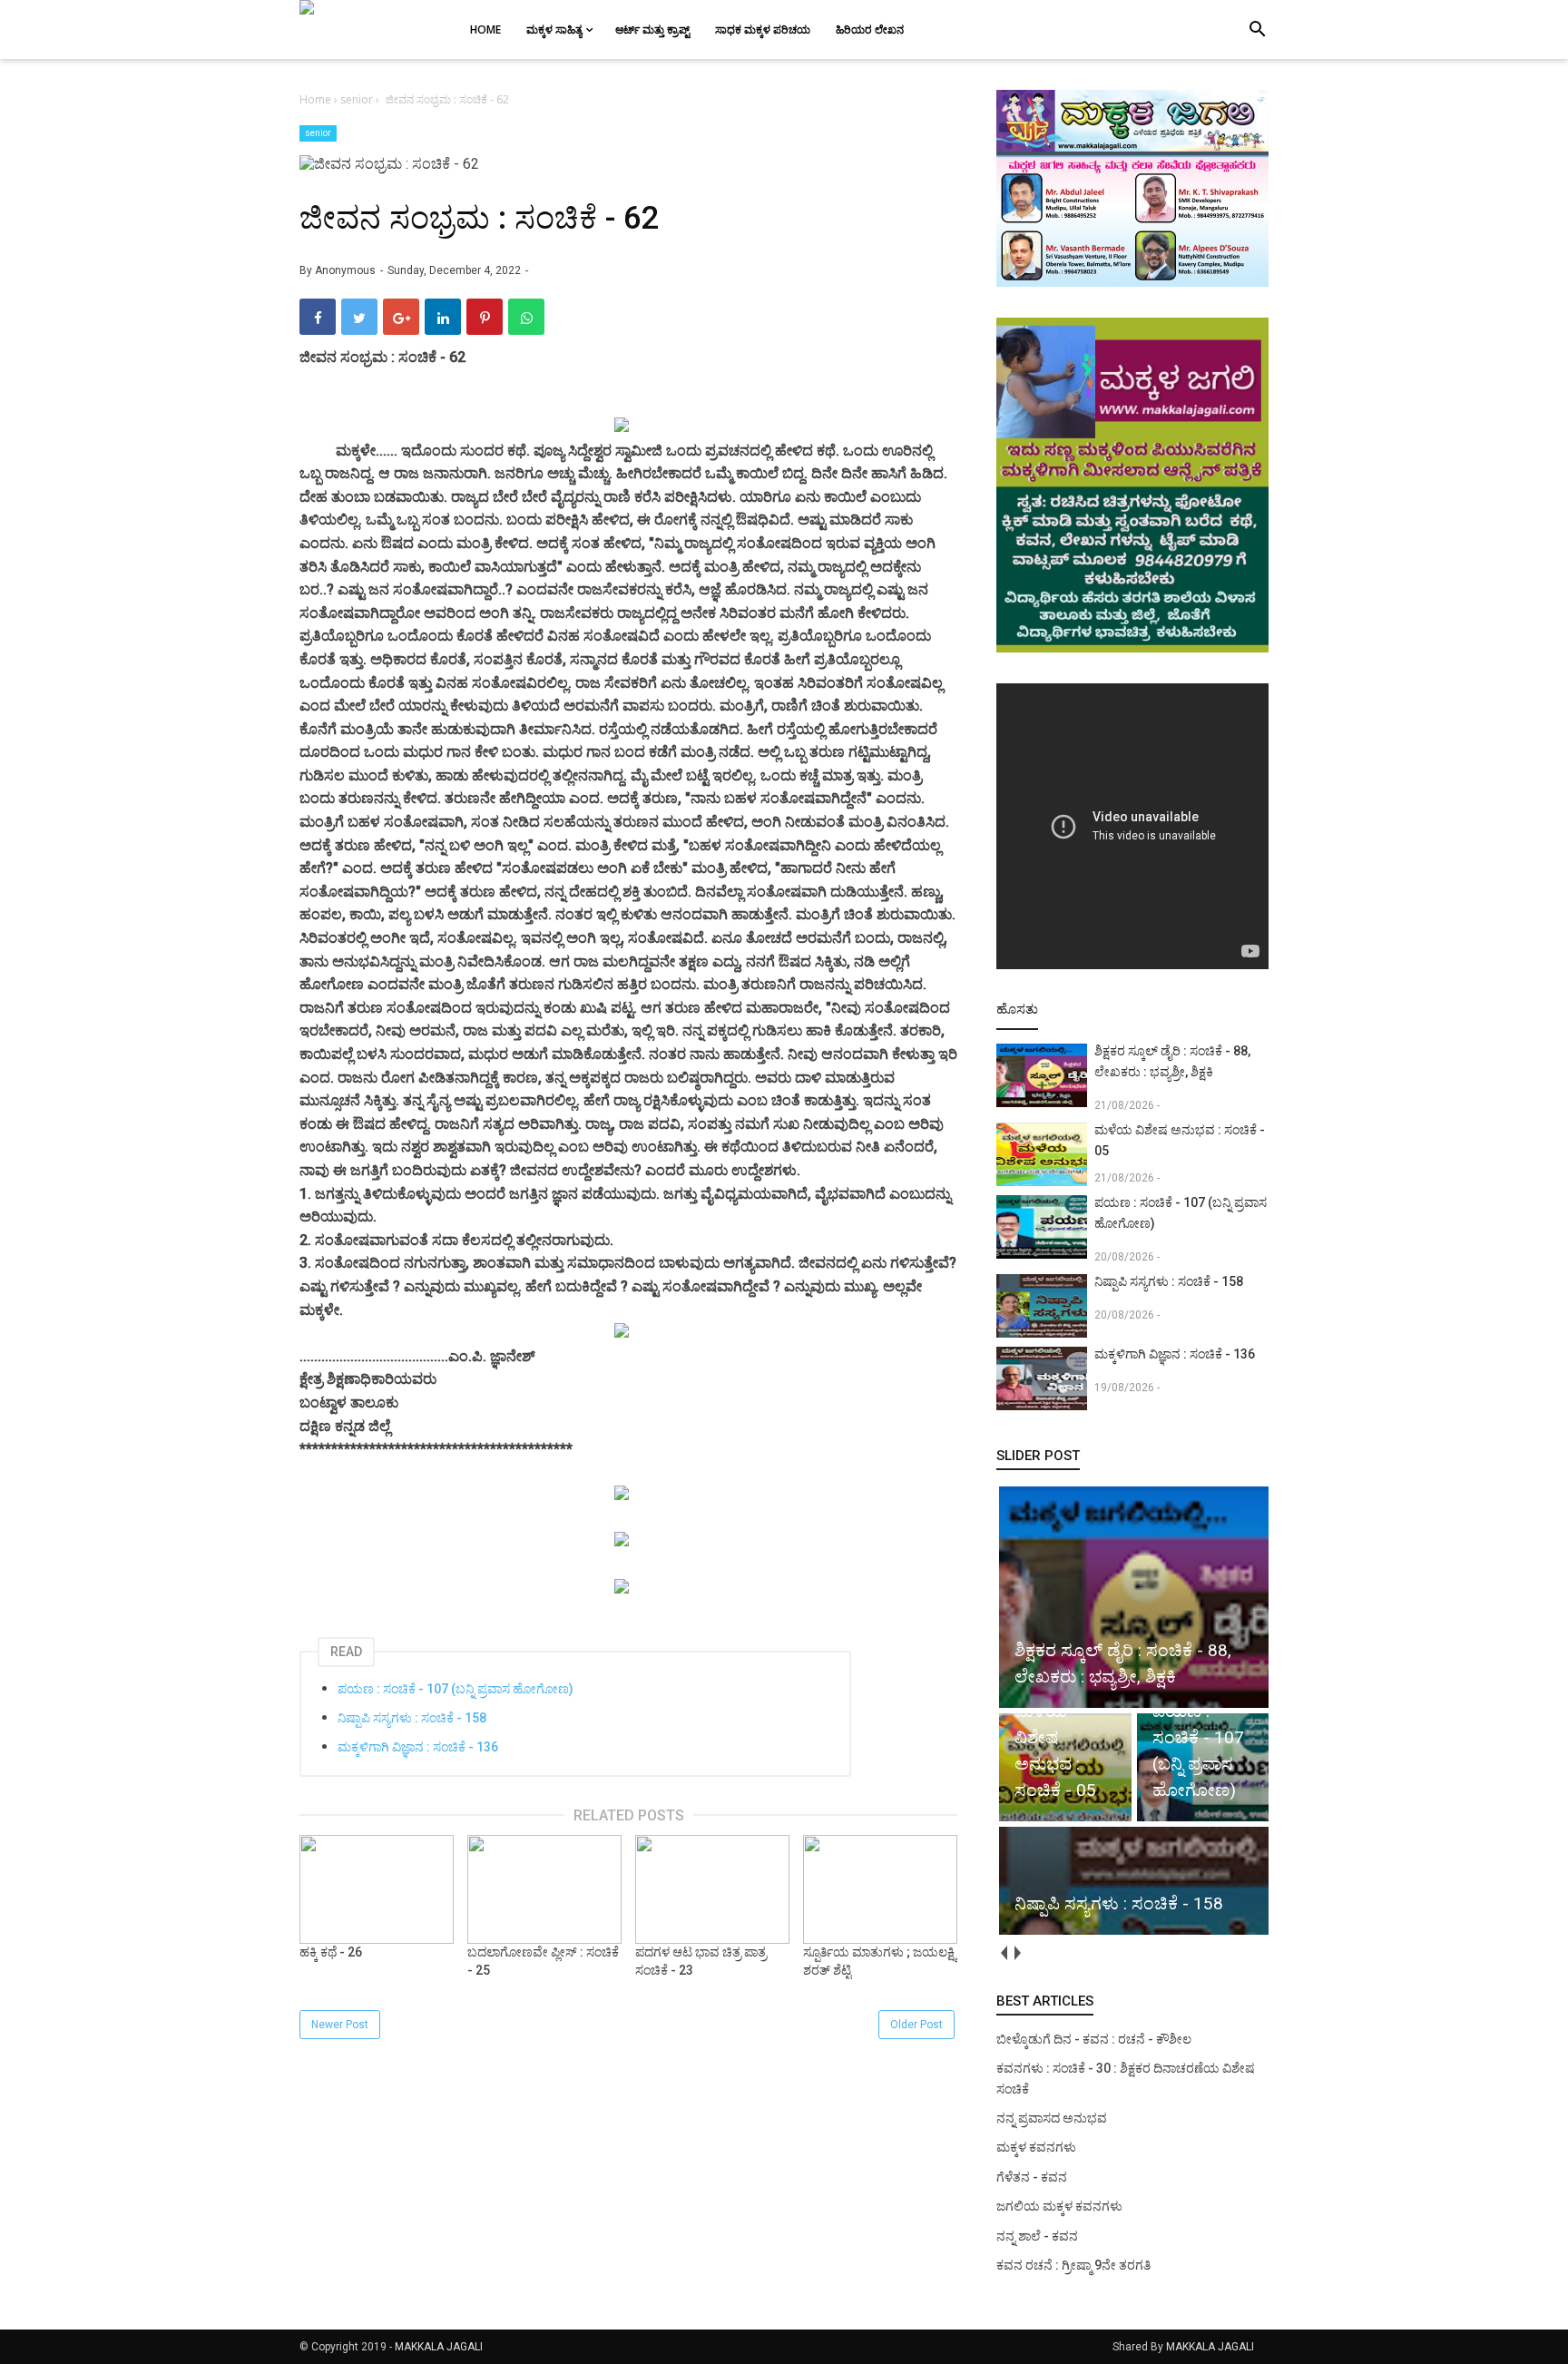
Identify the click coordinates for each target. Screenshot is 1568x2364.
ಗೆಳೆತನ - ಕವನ (1032, 2177)
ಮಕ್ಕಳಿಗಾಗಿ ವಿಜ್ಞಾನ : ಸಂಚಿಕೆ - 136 (418, 1747)
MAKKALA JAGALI (439, 2347)
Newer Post (340, 2025)
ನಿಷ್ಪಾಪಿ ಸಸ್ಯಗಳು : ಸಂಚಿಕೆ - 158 (412, 1718)
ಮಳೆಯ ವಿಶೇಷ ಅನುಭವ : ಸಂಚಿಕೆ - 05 (1180, 1140)
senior (318, 133)
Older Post (916, 2025)
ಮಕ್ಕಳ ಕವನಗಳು (1036, 2147)
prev (1003, 1953)
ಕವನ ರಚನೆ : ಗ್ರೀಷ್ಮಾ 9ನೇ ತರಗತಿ (1073, 2265)
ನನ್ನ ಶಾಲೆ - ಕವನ (1037, 2236)
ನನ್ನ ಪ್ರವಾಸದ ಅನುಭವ (1052, 2118)
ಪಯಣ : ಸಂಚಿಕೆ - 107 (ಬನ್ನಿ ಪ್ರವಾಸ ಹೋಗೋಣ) (456, 1689)
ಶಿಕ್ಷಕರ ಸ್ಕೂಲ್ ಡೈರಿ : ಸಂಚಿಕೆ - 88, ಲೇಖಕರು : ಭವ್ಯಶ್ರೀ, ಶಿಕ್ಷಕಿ (1172, 1061)
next (1017, 1953)
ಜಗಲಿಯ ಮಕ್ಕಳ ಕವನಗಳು (1059, 2206)
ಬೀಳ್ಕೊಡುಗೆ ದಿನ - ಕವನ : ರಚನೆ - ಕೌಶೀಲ (1094, 2039)
